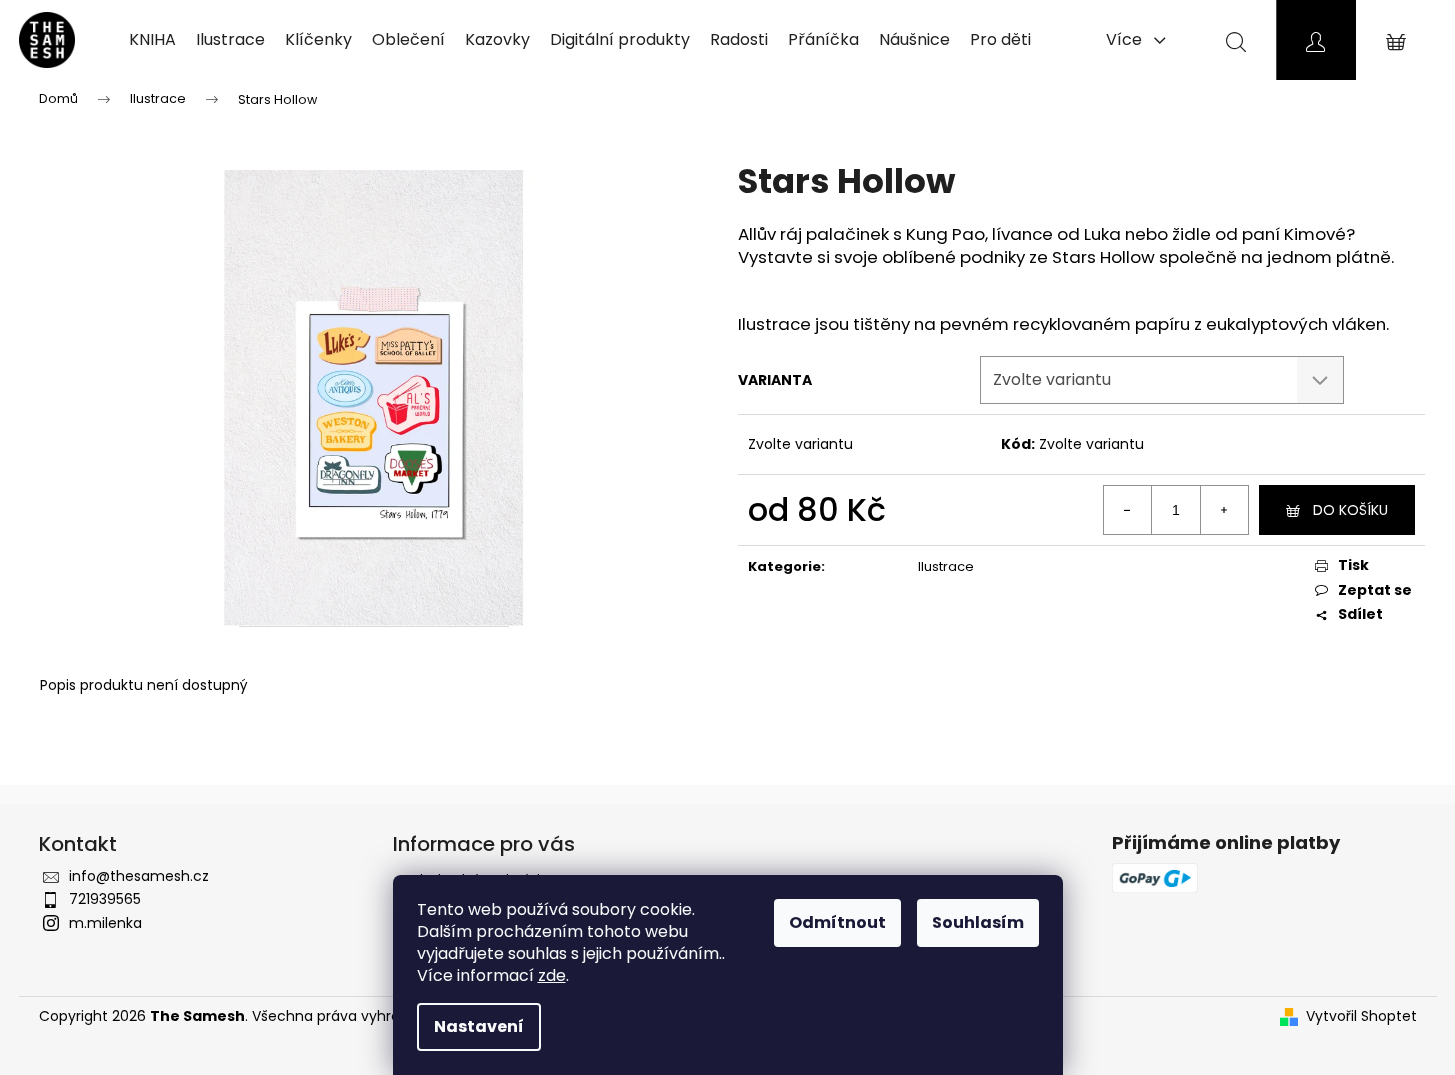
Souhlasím (978, 922)
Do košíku (1350, 510)
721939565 (105, 899)
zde (552, 975)
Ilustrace (946, 566)
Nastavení (479, 1026)
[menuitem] (152, 40)
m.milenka (105, 923)
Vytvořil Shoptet (1361, 1016)
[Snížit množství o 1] (1128, 510)
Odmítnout (837, 922)
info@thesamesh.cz (139, 876)
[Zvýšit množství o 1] (1224, 510)
